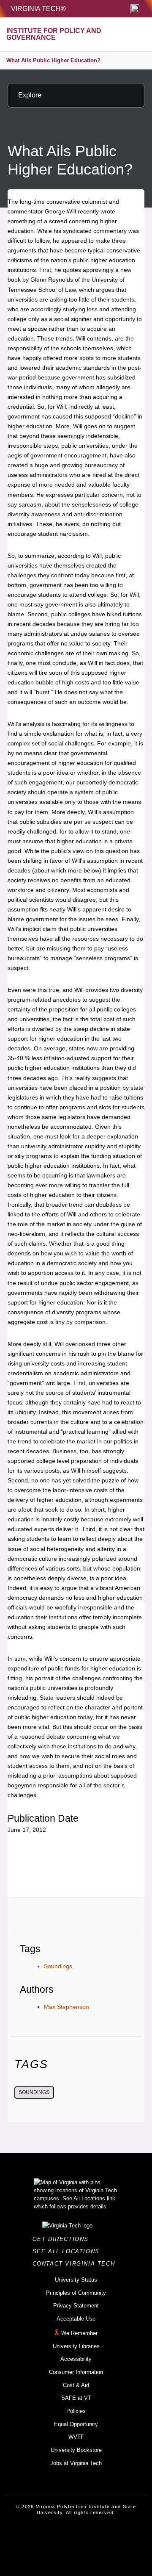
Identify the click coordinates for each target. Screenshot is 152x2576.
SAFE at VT (76, 2398)
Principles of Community (76, 2293)
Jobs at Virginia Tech (76, 2463)
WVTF (76, 2437)
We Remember (79, 2333)
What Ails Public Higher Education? (53, 60)
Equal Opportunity (76, 2424)
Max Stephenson (66, 2007)
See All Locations (68, 2251)
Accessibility (76, 2359)
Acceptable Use (76, 2319)
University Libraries (76, 2346)
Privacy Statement (76, 2306)
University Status (76, 2280)
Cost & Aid (76, 2385)
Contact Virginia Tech (76, 2264)
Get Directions (63, 2239)
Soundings (58, 1966)
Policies (76, 2411)
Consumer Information (76, 2372)
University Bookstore (76, 2450)
